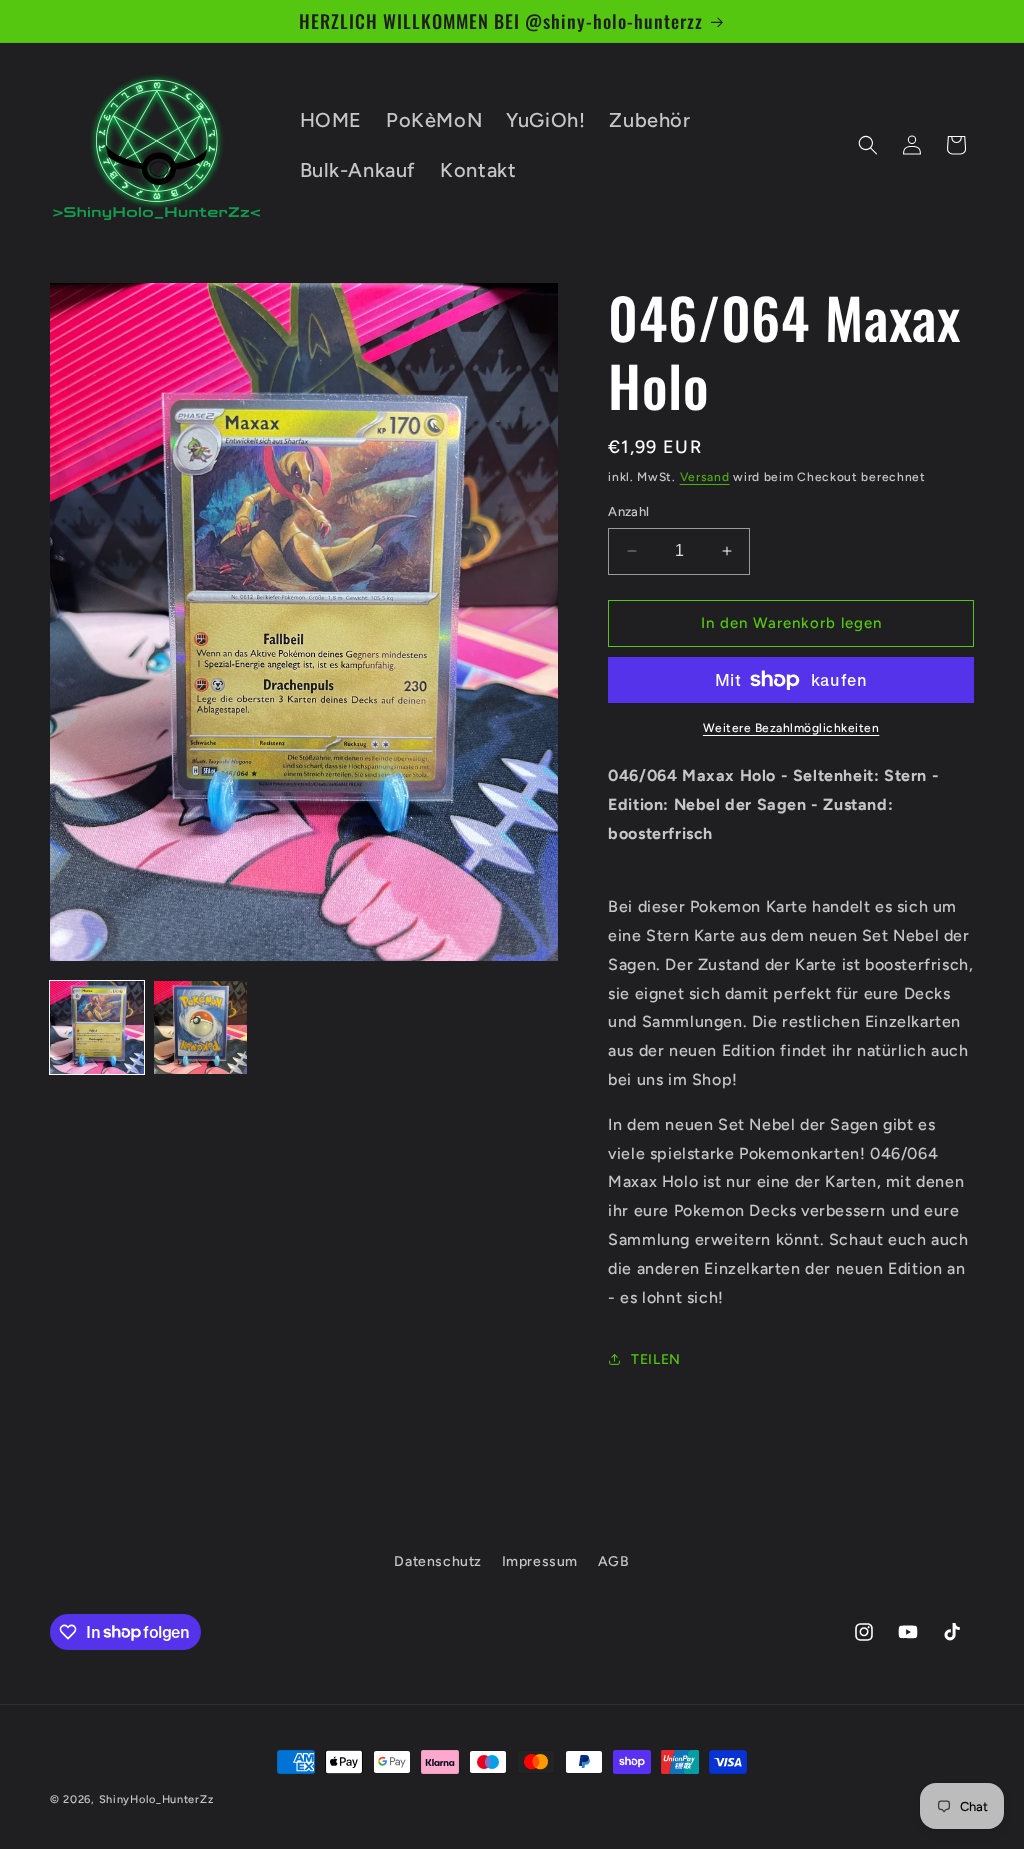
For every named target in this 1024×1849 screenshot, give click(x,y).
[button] (868, 145)
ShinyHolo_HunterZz (156, 1799)
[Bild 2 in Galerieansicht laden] (201, 1028)
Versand (705, 477)
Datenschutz (438, 1561)
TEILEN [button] (656, 1359)
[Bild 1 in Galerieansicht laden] (97, 1028)
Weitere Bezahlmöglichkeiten (791, 728)
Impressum (540, 1561)
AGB (614, 1561)
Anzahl (628, 511)
